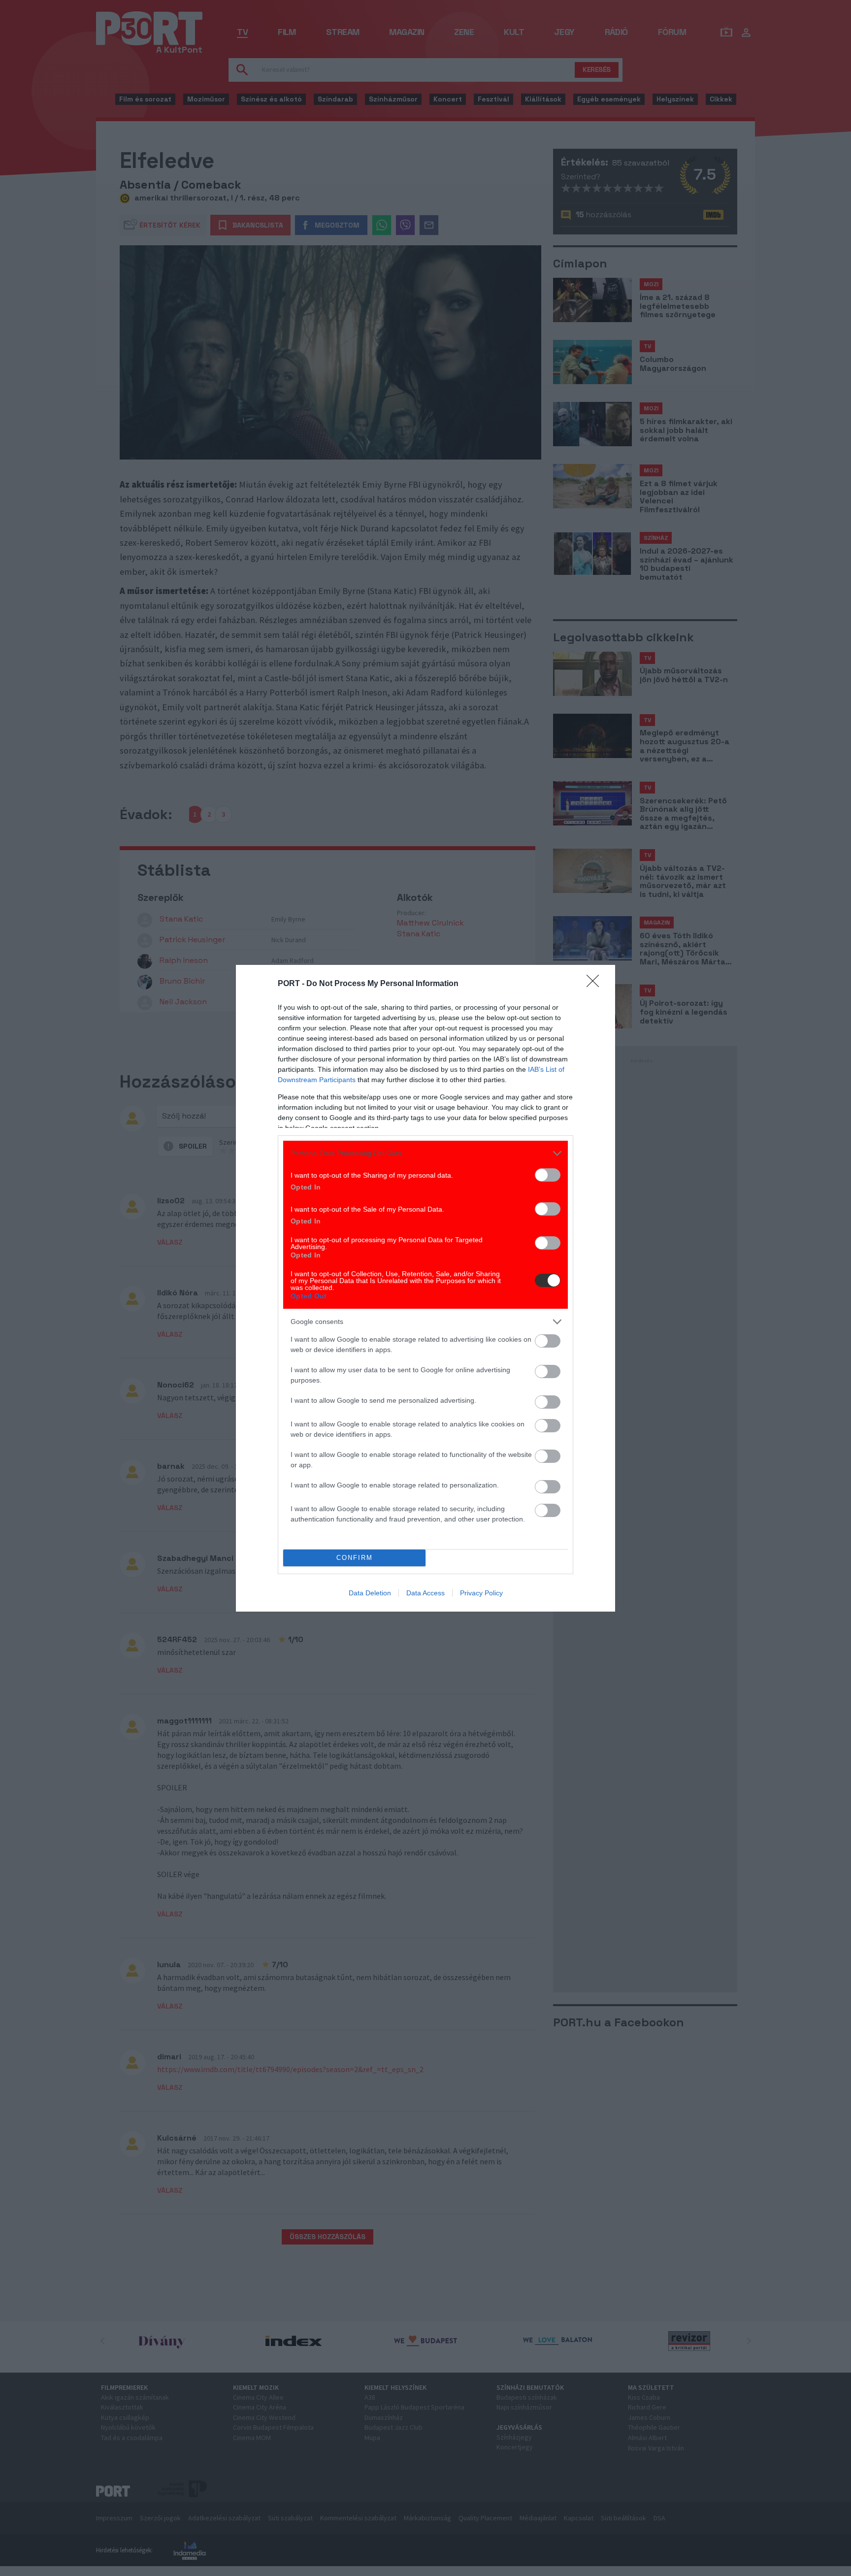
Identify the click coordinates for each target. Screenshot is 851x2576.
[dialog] (425, 1288)
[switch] (548, 1175)
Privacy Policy (481, 1593)
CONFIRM (355, 1558)
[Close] (596, 984)
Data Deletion (370, 1593)
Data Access (425, 1593)
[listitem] (425, 1153)
